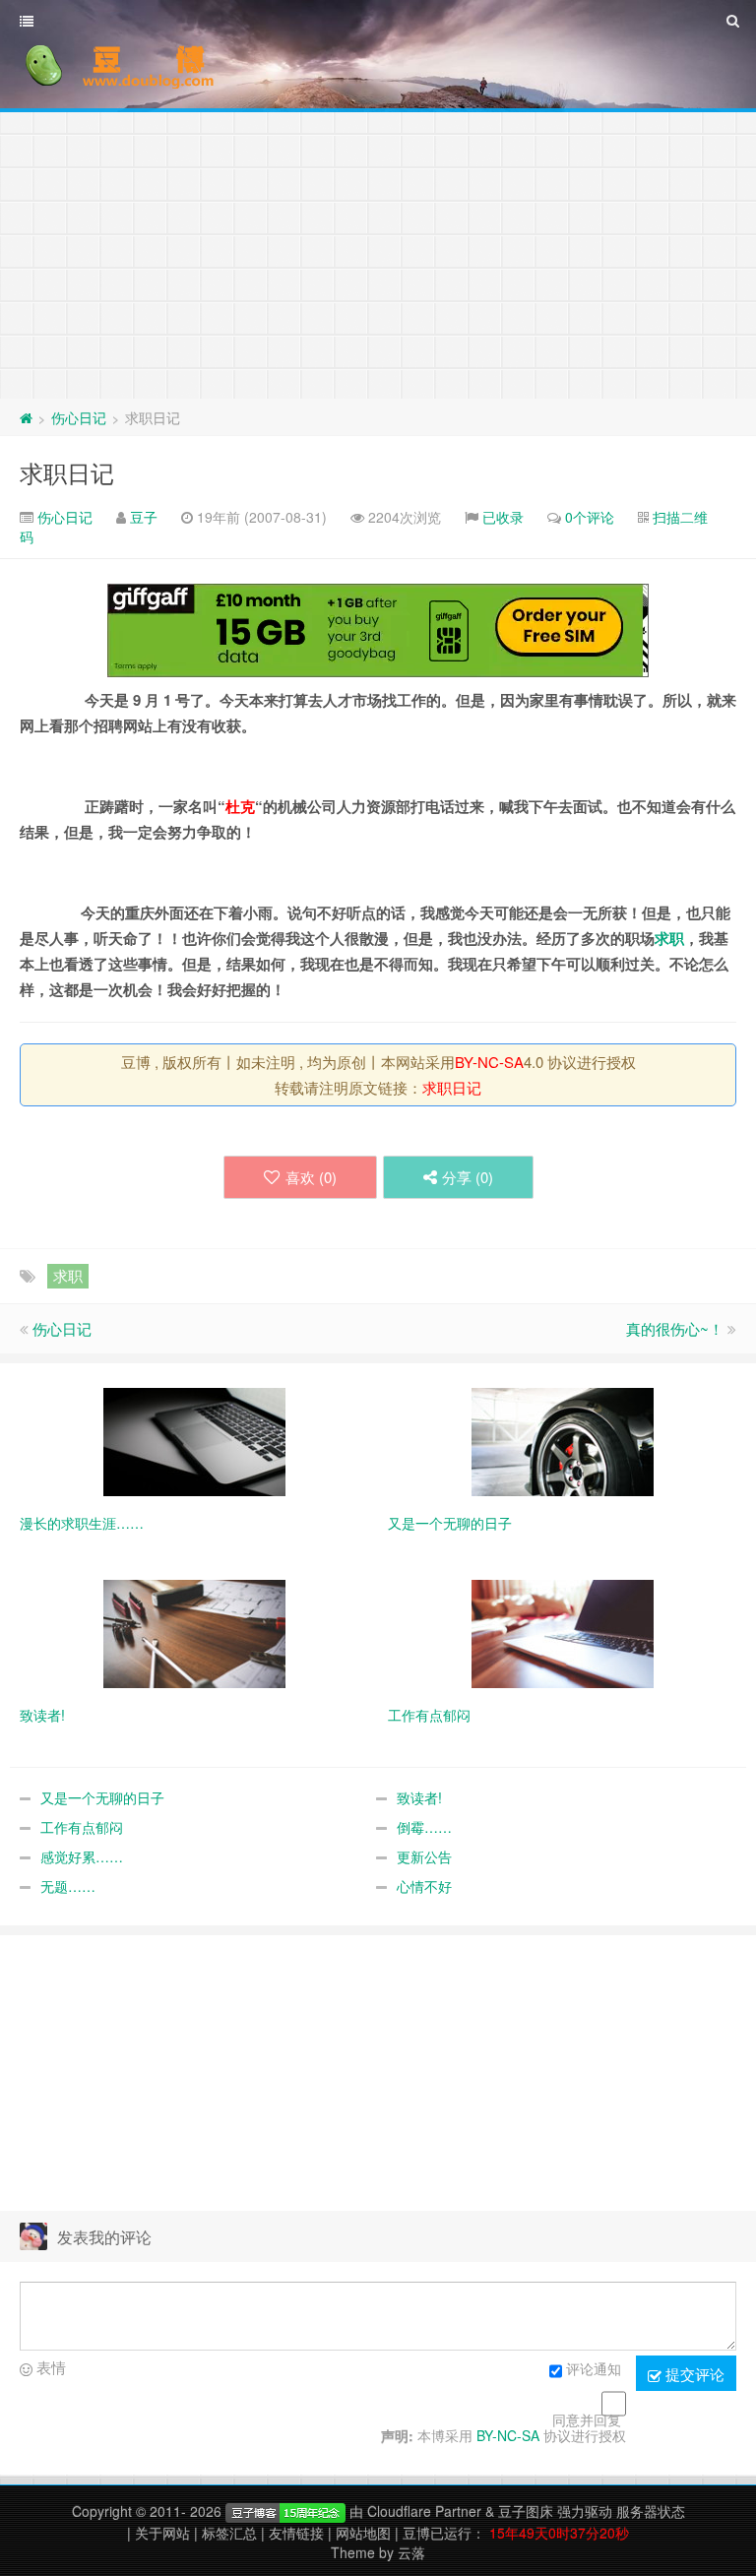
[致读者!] (194, 1632)
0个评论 (590, 517)
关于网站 (162, 2533)
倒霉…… (424, 1827)
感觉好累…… (82, 1856)
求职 (669, 938)
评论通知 (594, 2368)
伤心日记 (79, 417)
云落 (411, 2552)
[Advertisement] (378, 251)
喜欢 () (311, 1177)
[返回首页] (26, 417)
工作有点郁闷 (82, 1827)
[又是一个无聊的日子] (563, 1440)
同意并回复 (587, 2419)
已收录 (503, 517)
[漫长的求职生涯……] (194, 1440)
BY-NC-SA (489, 1062)
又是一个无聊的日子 (102, 1797)
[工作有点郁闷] (563, 1632)
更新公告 (424, 1856)
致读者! (419, 1797)
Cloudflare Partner (424, 2511)
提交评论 (693, 2374)
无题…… (68, 1886)
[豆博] (285, 2511)
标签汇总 (229, 2533)
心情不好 (424, 1886)
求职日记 (67, 472)
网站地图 (363, 2533)
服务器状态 (651, 2511)
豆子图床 (526, 2511)
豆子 (144, 517)
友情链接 (296, 2533)
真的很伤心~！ (675, 1328)
